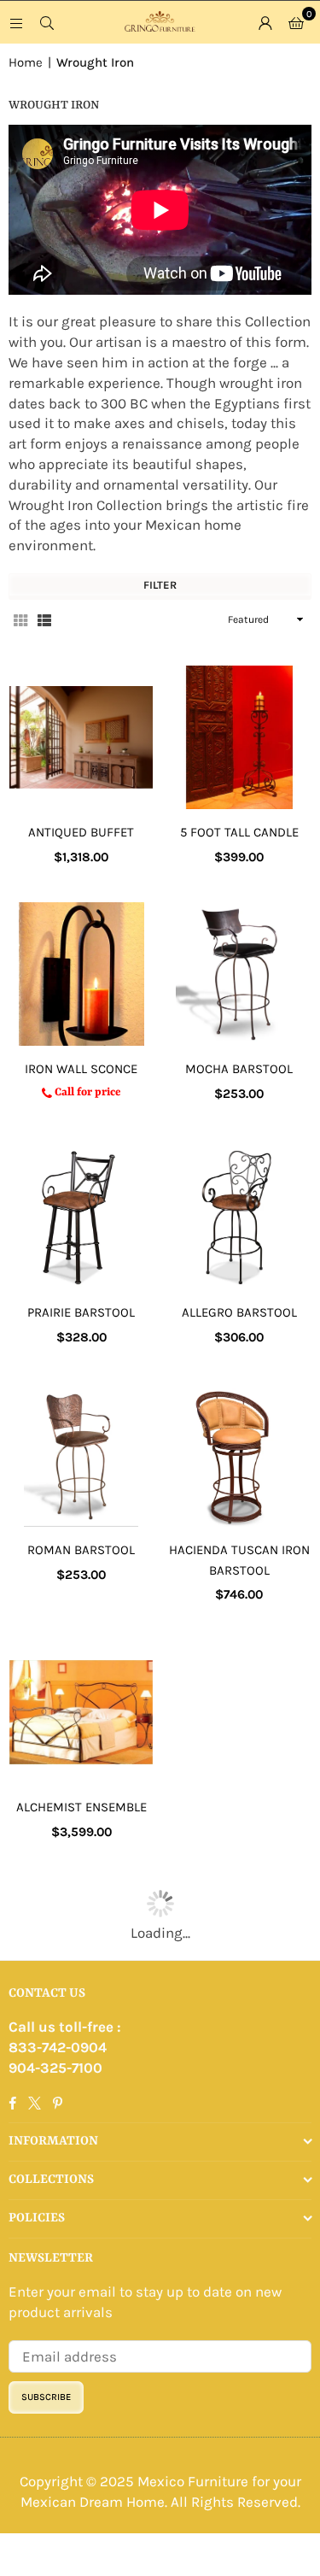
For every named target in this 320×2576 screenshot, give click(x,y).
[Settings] (265, 22)
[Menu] (16, 22)
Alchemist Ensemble (81, 1807)
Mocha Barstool (239, 1069)
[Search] (47, 22)
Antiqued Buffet (81, 832)
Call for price (86, 1092)
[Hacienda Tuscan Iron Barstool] (239, 1455)
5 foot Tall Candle (239, 832)
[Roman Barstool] (81, 1455)
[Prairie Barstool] (81, 1218)
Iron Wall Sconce (81, 1069)
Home (26, 62)
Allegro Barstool (239, 1312)
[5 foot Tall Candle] (239, 737)
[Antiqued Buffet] (81, 737)
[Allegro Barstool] (239, 1218)
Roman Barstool (81, 1550)
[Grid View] (20, 619)
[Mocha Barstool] (239, 974)
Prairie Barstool (81, 1312)
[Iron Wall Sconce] (81, 974)
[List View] (44, 619)
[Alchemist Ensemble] (81, 1712)
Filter (160, 585)
